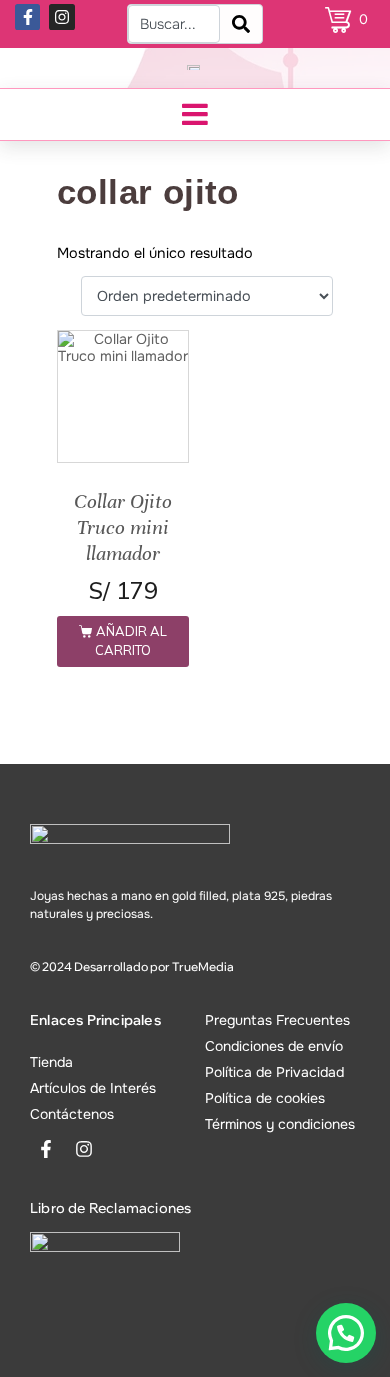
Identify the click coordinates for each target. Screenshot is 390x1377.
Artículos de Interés (93, 1088)
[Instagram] (62, 17)
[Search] (241, 24)
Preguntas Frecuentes (277, 1020)
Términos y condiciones (280, 1124)
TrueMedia (203, 966)
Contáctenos (72, 1114)
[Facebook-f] (28, 17)
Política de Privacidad (274, 1072)
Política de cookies (265, 1098)
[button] (346, 1333)
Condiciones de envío (274, 1046)
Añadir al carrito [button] (131, 640)
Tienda (51, 1062)
